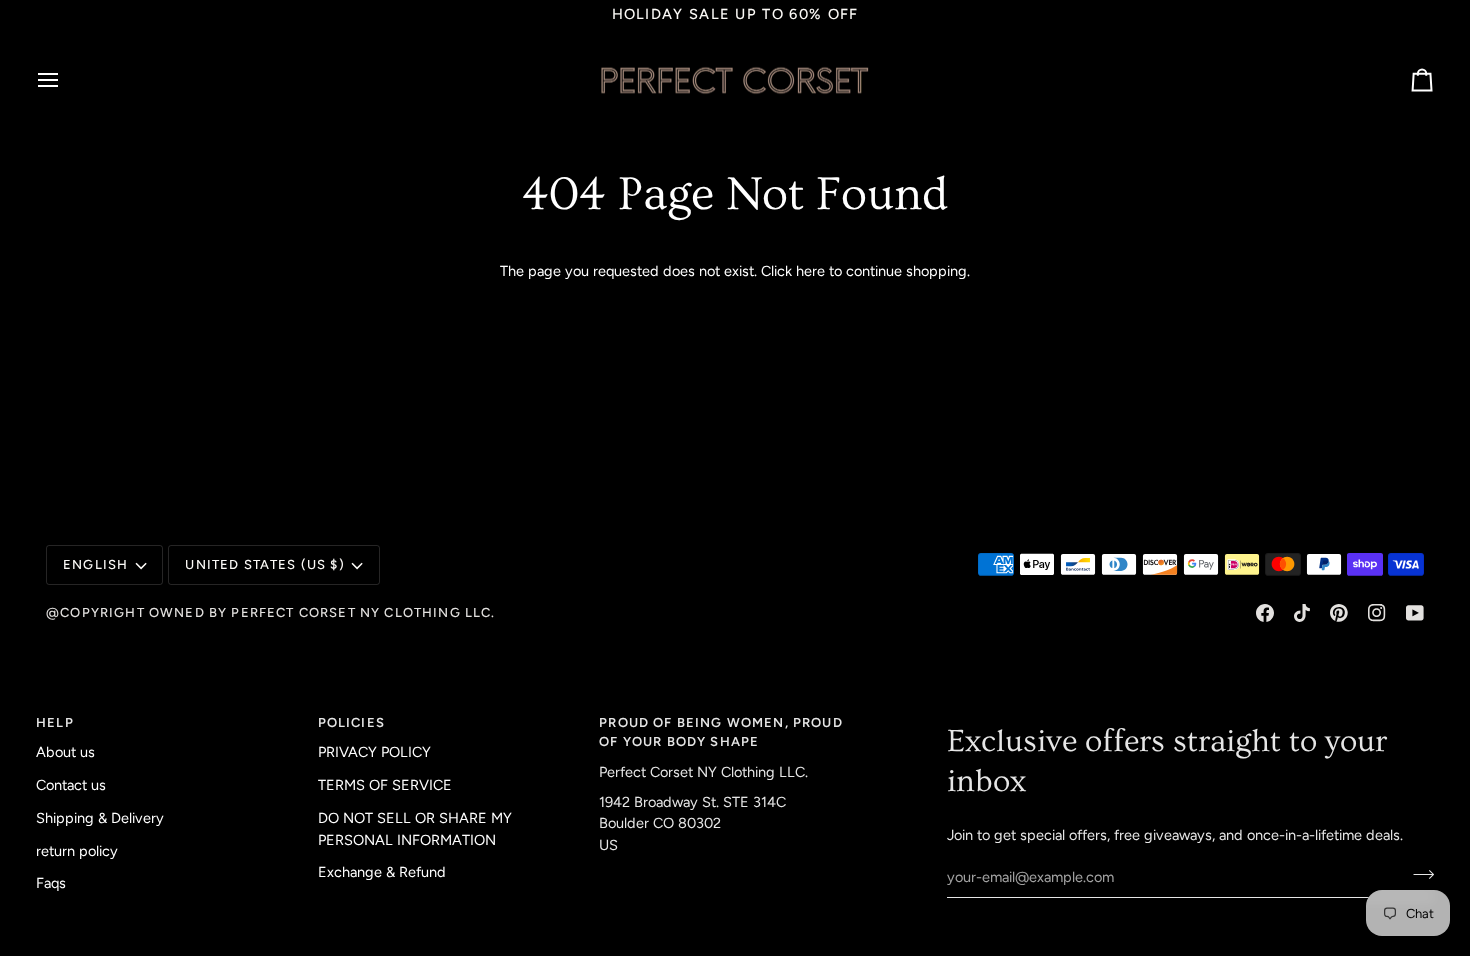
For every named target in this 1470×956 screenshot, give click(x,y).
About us (65, 752)
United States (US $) (264, 564)
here (810, 271)
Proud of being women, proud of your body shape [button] (721, 732)
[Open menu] (66, 80)
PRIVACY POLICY (374, 752)
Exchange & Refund (382, 872)
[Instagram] (1377, 613)
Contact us (71, 785)
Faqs (51, 883)
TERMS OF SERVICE (385, 785)
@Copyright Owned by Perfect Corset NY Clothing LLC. (271, 612)
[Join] (1417, 874)
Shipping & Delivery (100, 818)
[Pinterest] (1339, 613)
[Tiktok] (1302, 613)
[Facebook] (1265, 613)
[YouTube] (1415, 613)
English (95, 564)
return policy (77, 851)
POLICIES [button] (351, 722)
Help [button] (55, 722)
